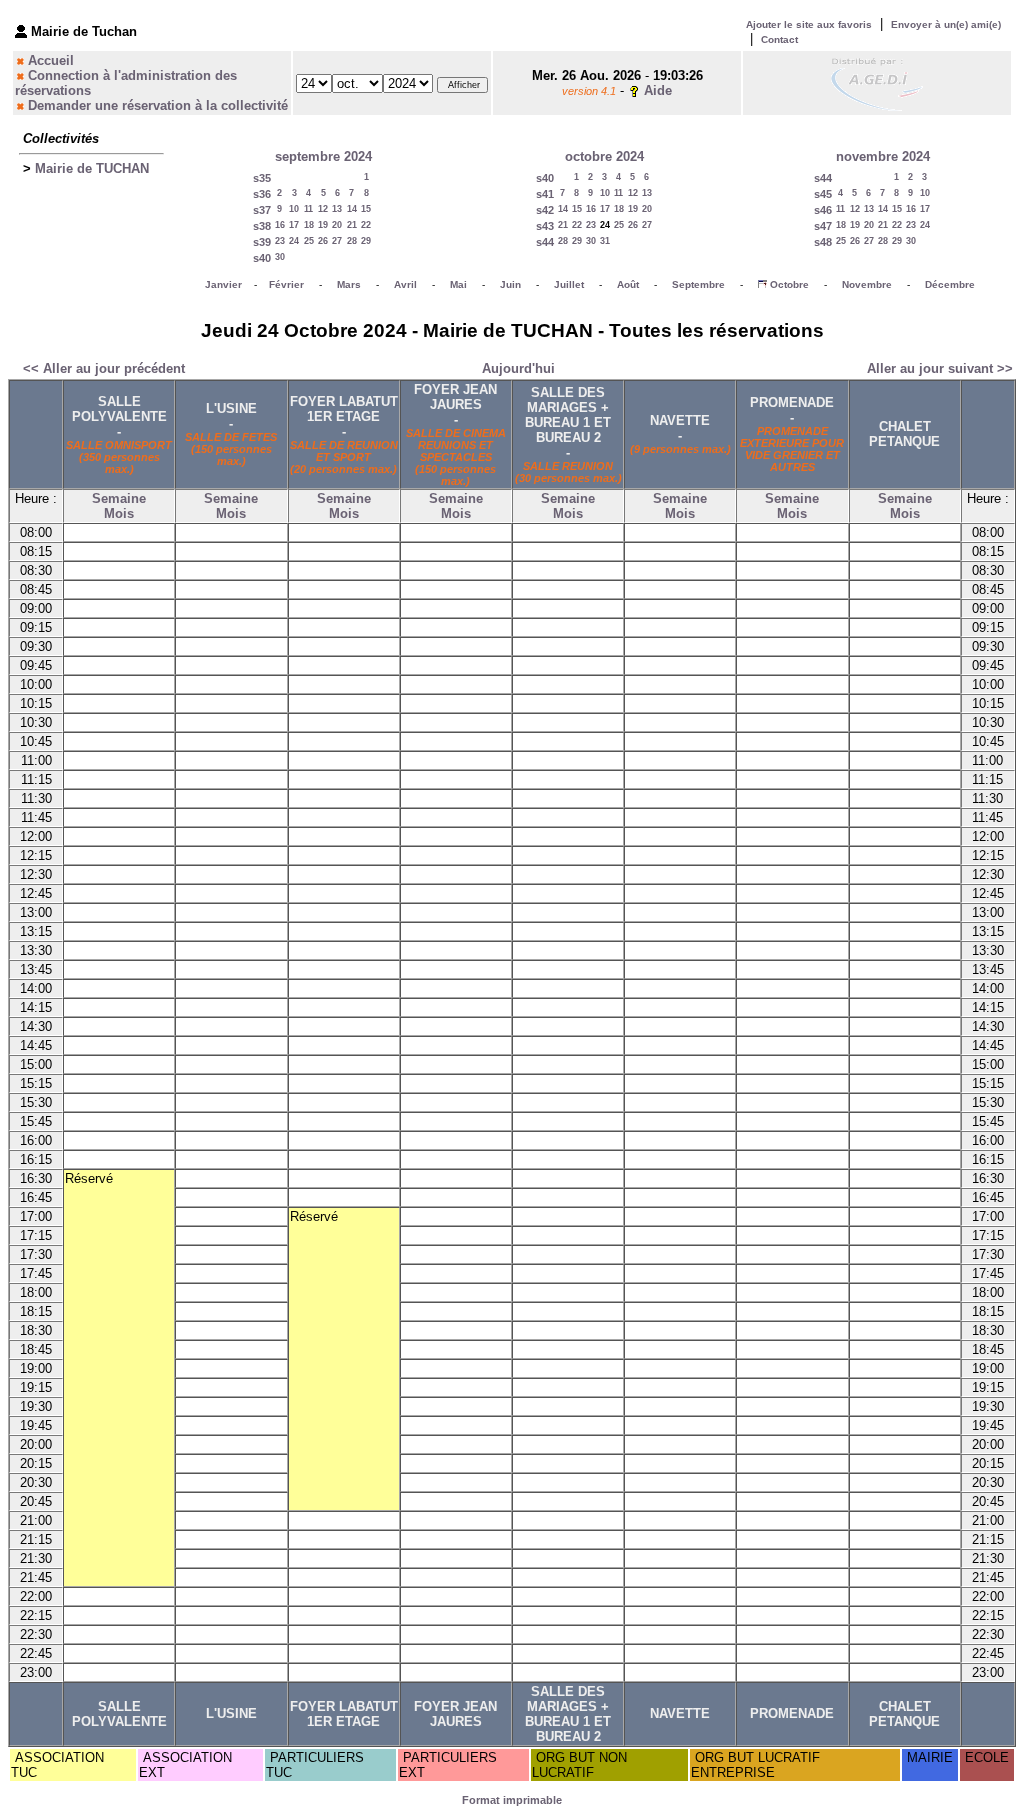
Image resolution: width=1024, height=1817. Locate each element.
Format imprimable (512, 1800)
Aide (658, 90)
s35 (262, 178)
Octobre (789, 284)
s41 (545, 194)
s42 (545, 210)
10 (294, 209)
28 (352, 241)
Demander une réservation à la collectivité (158, 105)
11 (308, 209)
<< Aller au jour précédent (104, 368)
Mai (458, 284)
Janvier (223, 284)
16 (280, 225)
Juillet (569, 284)
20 (337, 225)
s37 (262, 210)
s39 (262, 242)
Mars (349, 284)
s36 (262, 194)
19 (323, 225)
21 (352, 225)
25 (309, 241)
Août (628, 284)
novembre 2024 (883, 156)
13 (337, 209)
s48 (823, 242)
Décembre (950, 284)
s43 (545, 226)
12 (323, 209)
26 (323, 241)
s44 (545, 242)
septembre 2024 (323, 156)
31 (605, 241)
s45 (823, 194)
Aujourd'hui (518, 368)
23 (280, 241)
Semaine (119, 498)
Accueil (51, 60)
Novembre (867, 284)
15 (366, 209)
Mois (119, 513)
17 (294, 225)
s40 (262, 258)
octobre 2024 (604, 156)
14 (352, 209)
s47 (823, 226)
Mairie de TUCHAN (92, 168)
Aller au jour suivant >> (940, 368)
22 (366, 225)
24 (294, 241)
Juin (510, 284)
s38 (262, 226)
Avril (405, 284)
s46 (823, 210)
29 (366, 241)
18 (309, 225)
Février (286, 284)
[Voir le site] (877, 82)
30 (280, 257)
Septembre (698, 284)
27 (337, 241)
